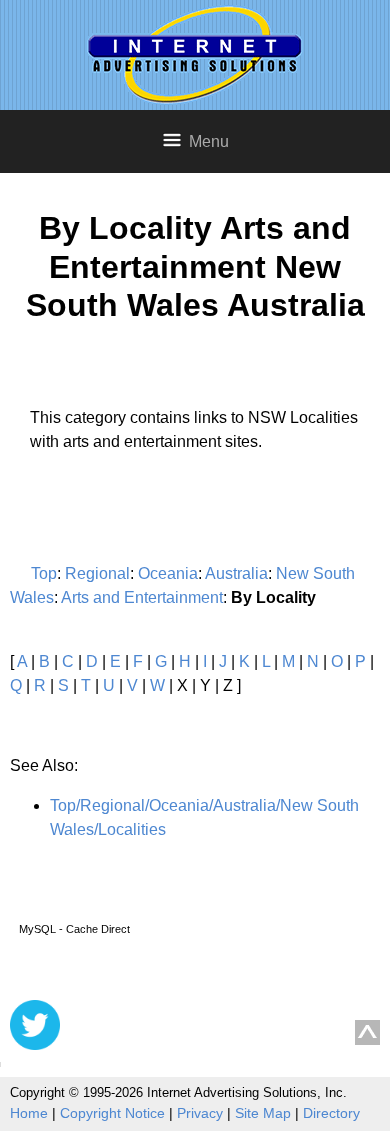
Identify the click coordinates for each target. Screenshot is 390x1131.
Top (44, 573)
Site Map (263, 1113)
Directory (331, 1113)
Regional (97, 573)
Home (29, 1113)
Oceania (168, 573)
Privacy (200, 1113)
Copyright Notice (112, 1113)
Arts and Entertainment (142, 597)
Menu (209, 141)
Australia (236, 573)
